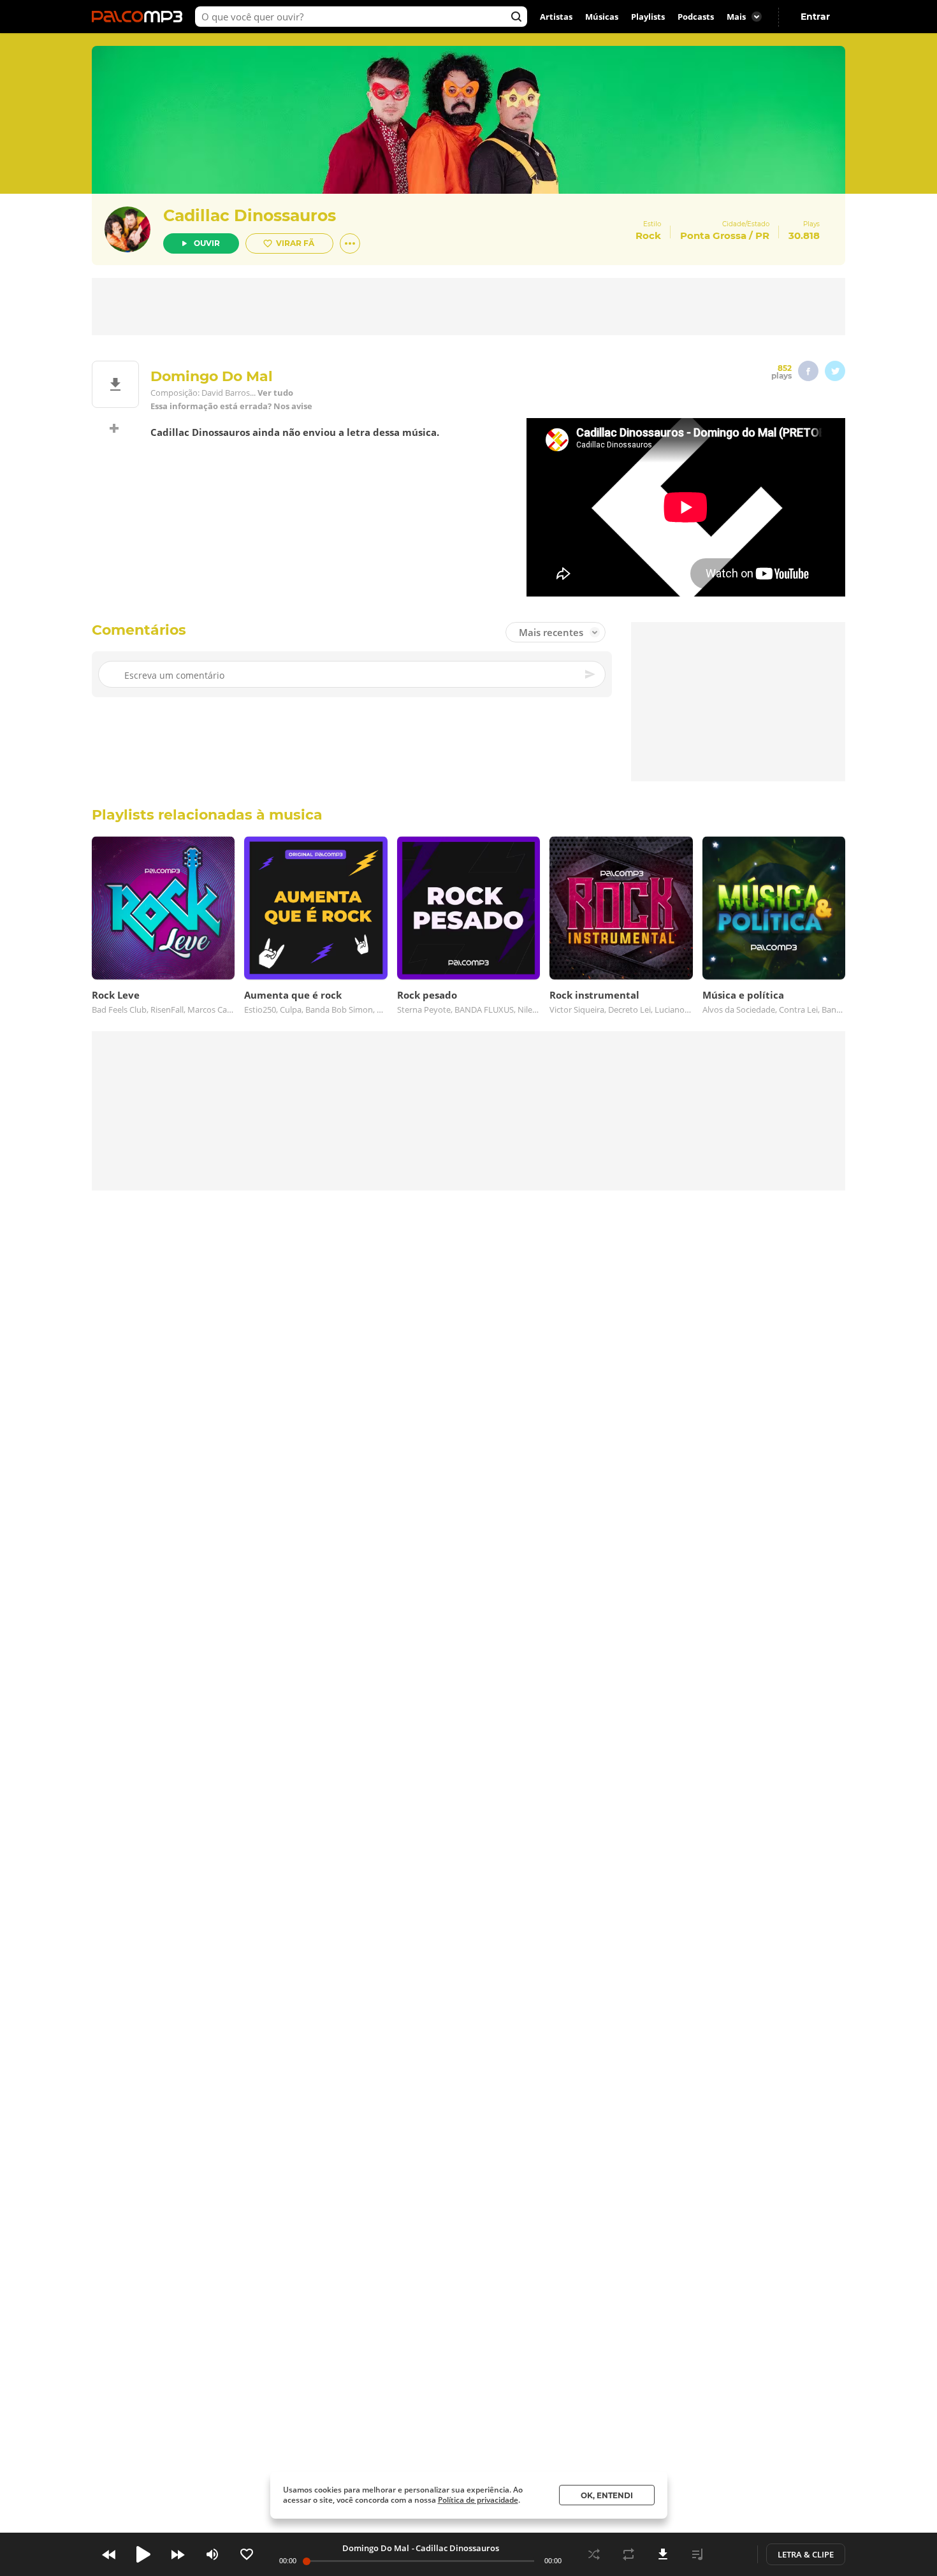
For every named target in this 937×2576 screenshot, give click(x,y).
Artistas (556, 17)
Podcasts (696, 17)
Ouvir (207, 243)
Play (143, 2554)
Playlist (697, 2554)
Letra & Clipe (806, 2554)
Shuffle (594, 2554)
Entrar (815, 17)
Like (247, 2554)
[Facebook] (808, 371)
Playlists (648, 17)
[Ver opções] (350, 243)
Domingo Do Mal (376, 2548)
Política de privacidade (478, 2500)
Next (178, 2554)
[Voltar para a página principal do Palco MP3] (140, 17)
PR (762, 235)
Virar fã (295, 243)
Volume (212, 2554)
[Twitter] (835, 371)
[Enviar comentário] (591, 674)
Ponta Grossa (713, 235)
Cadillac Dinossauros (250, 215)
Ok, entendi (607, 2495)
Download (663, 2554)
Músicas (602, 17)
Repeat (628, 2554)
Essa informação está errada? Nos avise (231, 406)
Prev (109, 2554)
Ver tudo (275, 393)
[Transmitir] (732, 2554)
